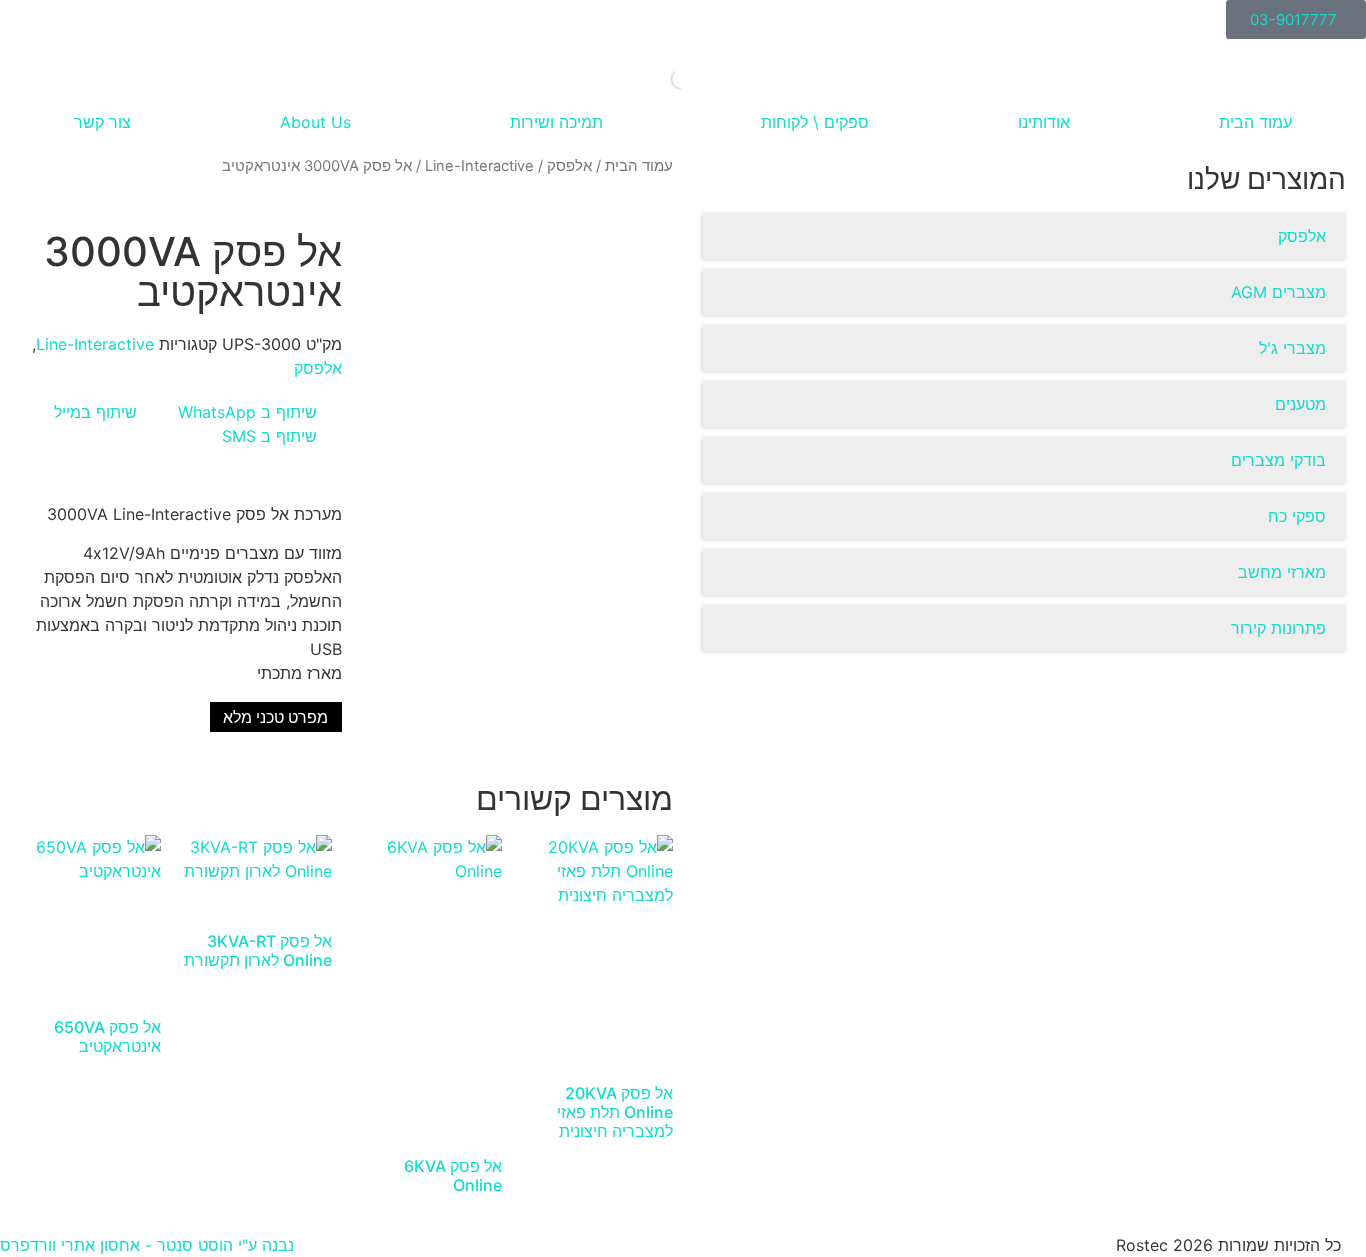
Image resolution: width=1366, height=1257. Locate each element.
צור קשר (102, 122)
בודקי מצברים (1278, 460)
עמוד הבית (1255, 122)
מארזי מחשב (1282, 572)
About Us (315, 122)
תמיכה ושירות (556, 122)
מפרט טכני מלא (275, 717)
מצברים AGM (1278, 292)
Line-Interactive (479, 166)
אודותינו (1044, 122)
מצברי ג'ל (1292, 348)
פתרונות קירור (1278, 628)
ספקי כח (1297, 516)
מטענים (1300, 404)
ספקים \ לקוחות (815, 122)
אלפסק (1302, 236)
